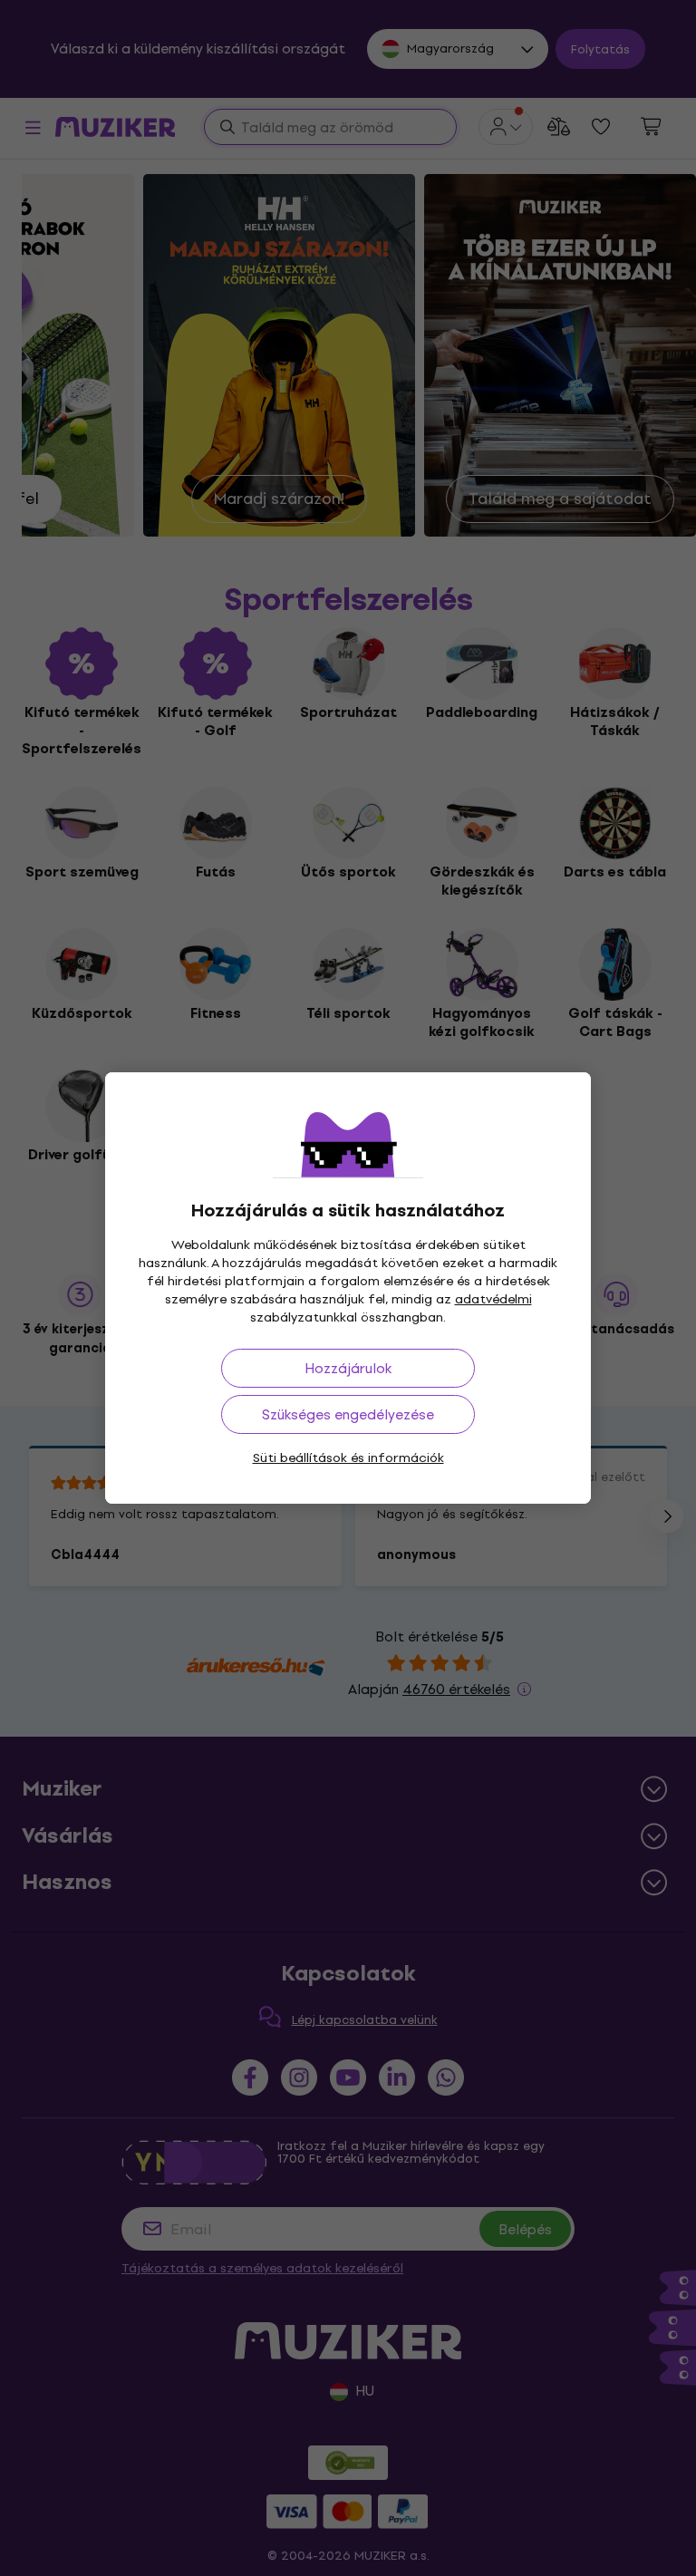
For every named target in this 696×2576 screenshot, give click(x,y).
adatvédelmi (493, 1299)
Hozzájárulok (348, 1368)
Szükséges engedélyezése (348, 1414)
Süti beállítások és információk (348, 1458)
